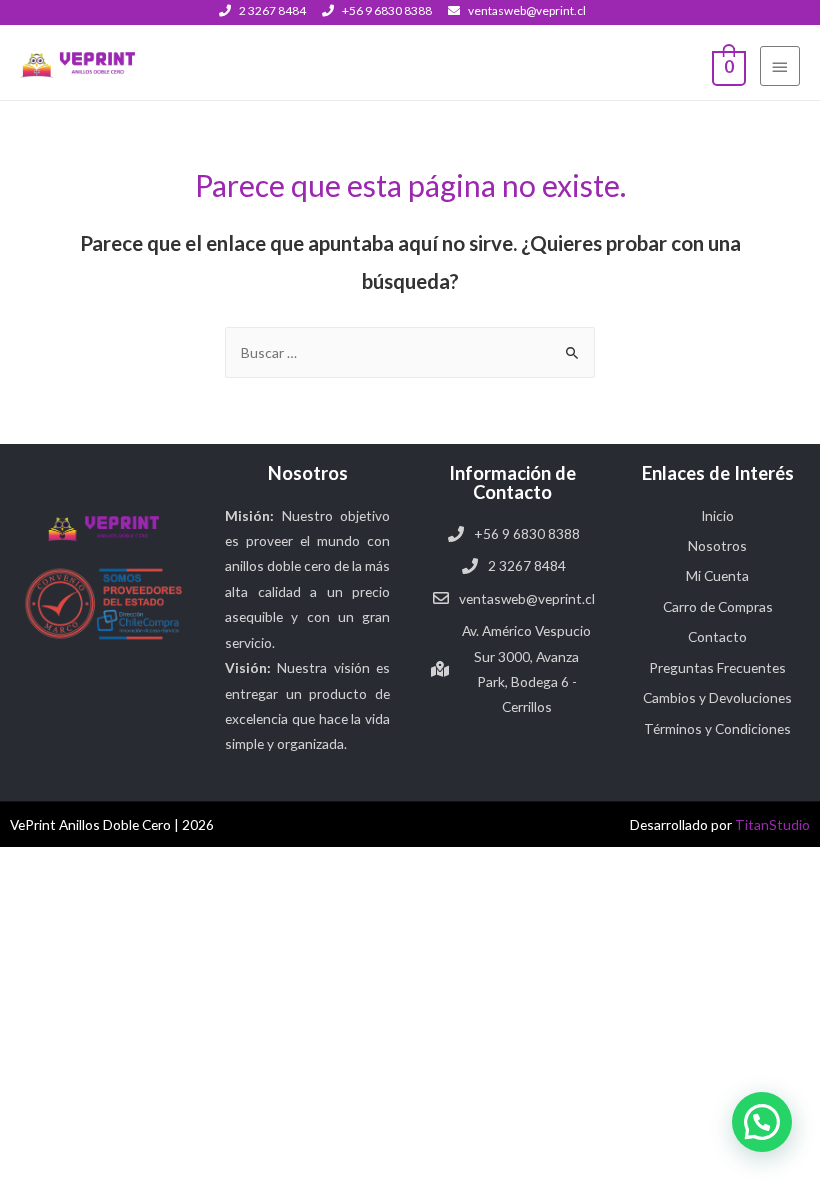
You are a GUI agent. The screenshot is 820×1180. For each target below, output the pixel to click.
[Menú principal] (780, 66)
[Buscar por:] (410, 352)
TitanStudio (772, 824)
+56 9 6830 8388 (387, 10)
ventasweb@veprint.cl (527, 10)
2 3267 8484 (272, 10)
